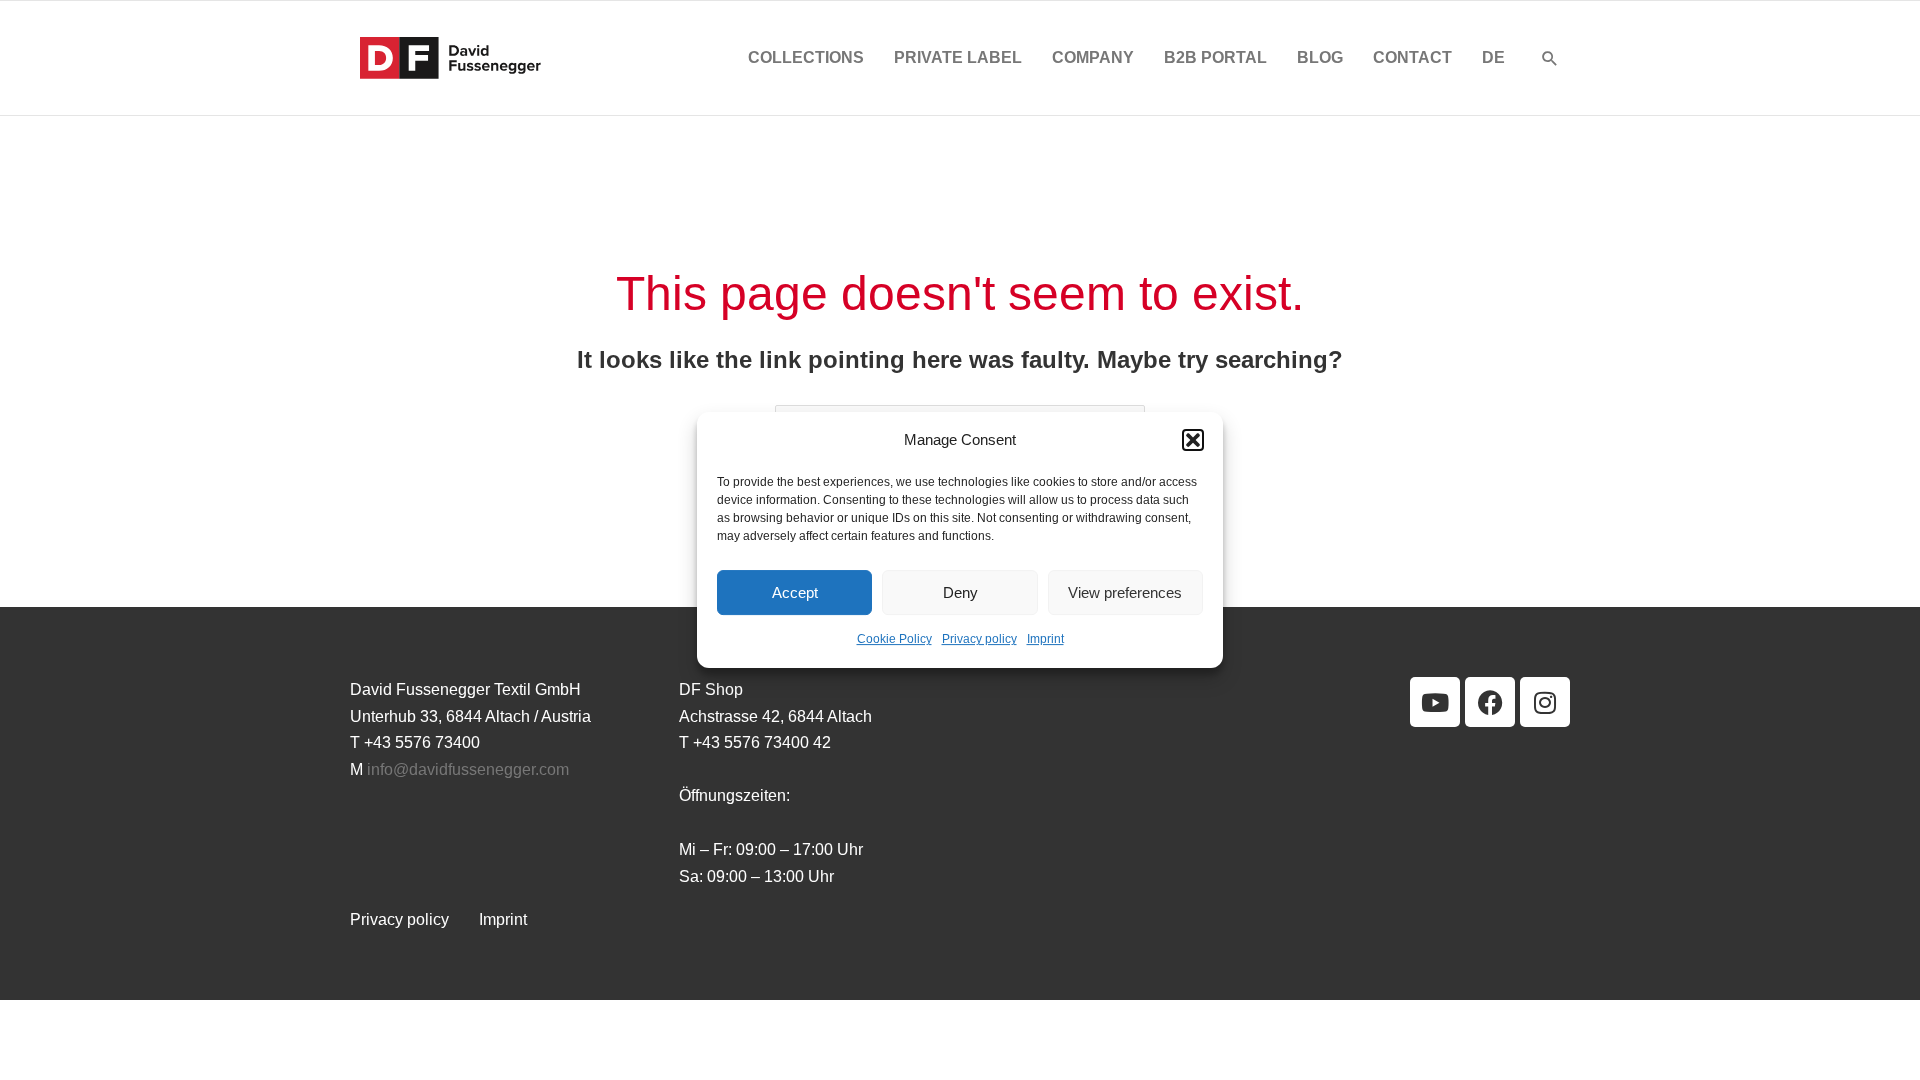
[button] (1193, 440)
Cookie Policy (894, 640)
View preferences (1125, 592)
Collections (806, 57)
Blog (1320, 57)
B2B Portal (1215, 57)
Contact (1412, 57)
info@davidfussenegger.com (468, 769)
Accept (795, 592)
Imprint (1045, 640)
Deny (960, 592)
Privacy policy (979, 640)
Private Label (958, 57)
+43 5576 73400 (422, 742)
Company (1093, 57)
